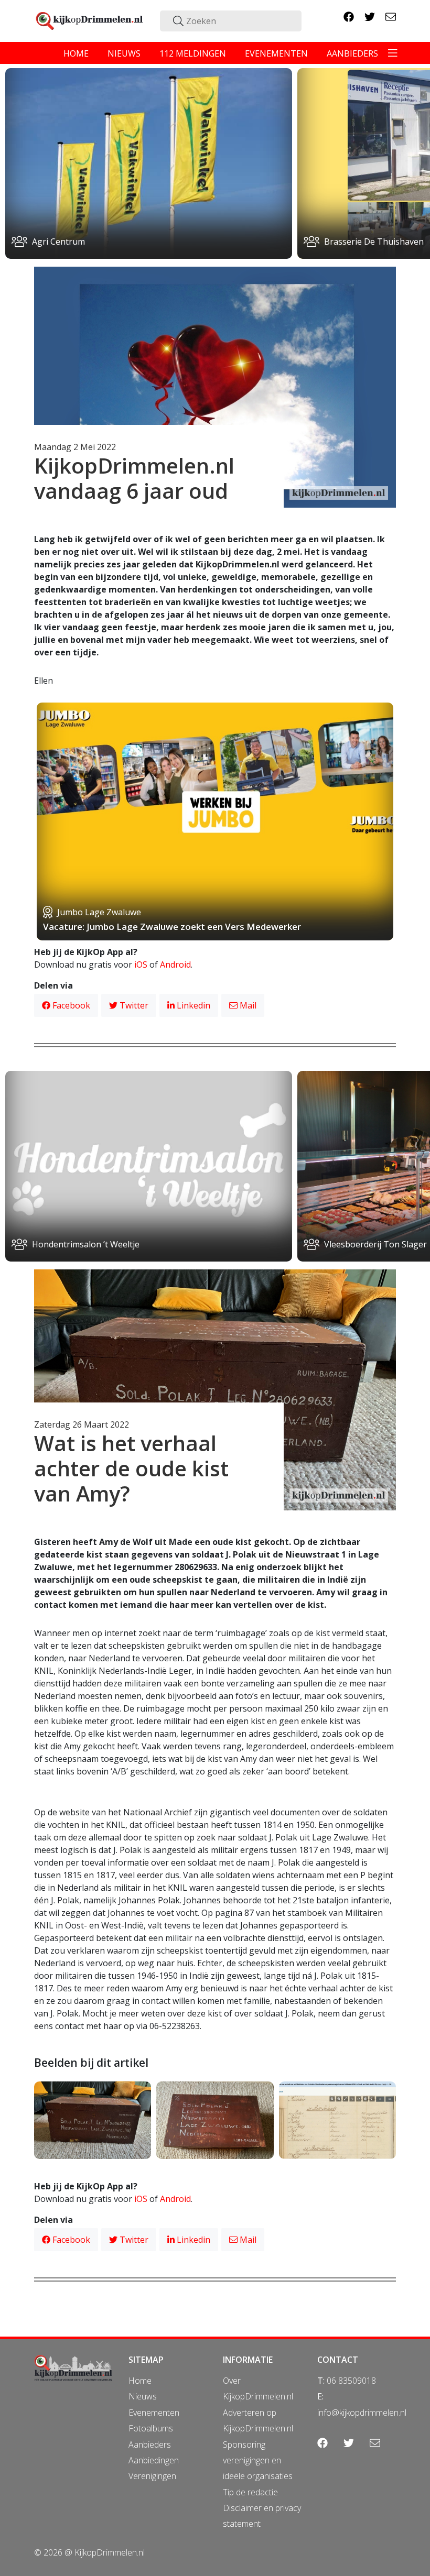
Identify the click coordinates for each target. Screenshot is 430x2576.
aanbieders (352, 53)
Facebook (70, 1005)
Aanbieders (150, 2445)
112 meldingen (193, 53)
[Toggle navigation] (393, 53)
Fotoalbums (151, 2428)
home (76, 53)
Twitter (133, 1005)
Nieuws (143, 2396)
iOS (141, 964)
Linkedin (192, 1005)
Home (140, 2381)
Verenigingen (152, 2476)
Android (175, 964)
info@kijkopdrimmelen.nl (362, 2413)
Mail (247, 1005)
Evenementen (154, 2413)
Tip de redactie (250, 2492)
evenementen (276, 53)
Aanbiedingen (154, 2460)
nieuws (124, 53)
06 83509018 (351, 2381)
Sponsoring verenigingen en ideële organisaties (258, 2460)
